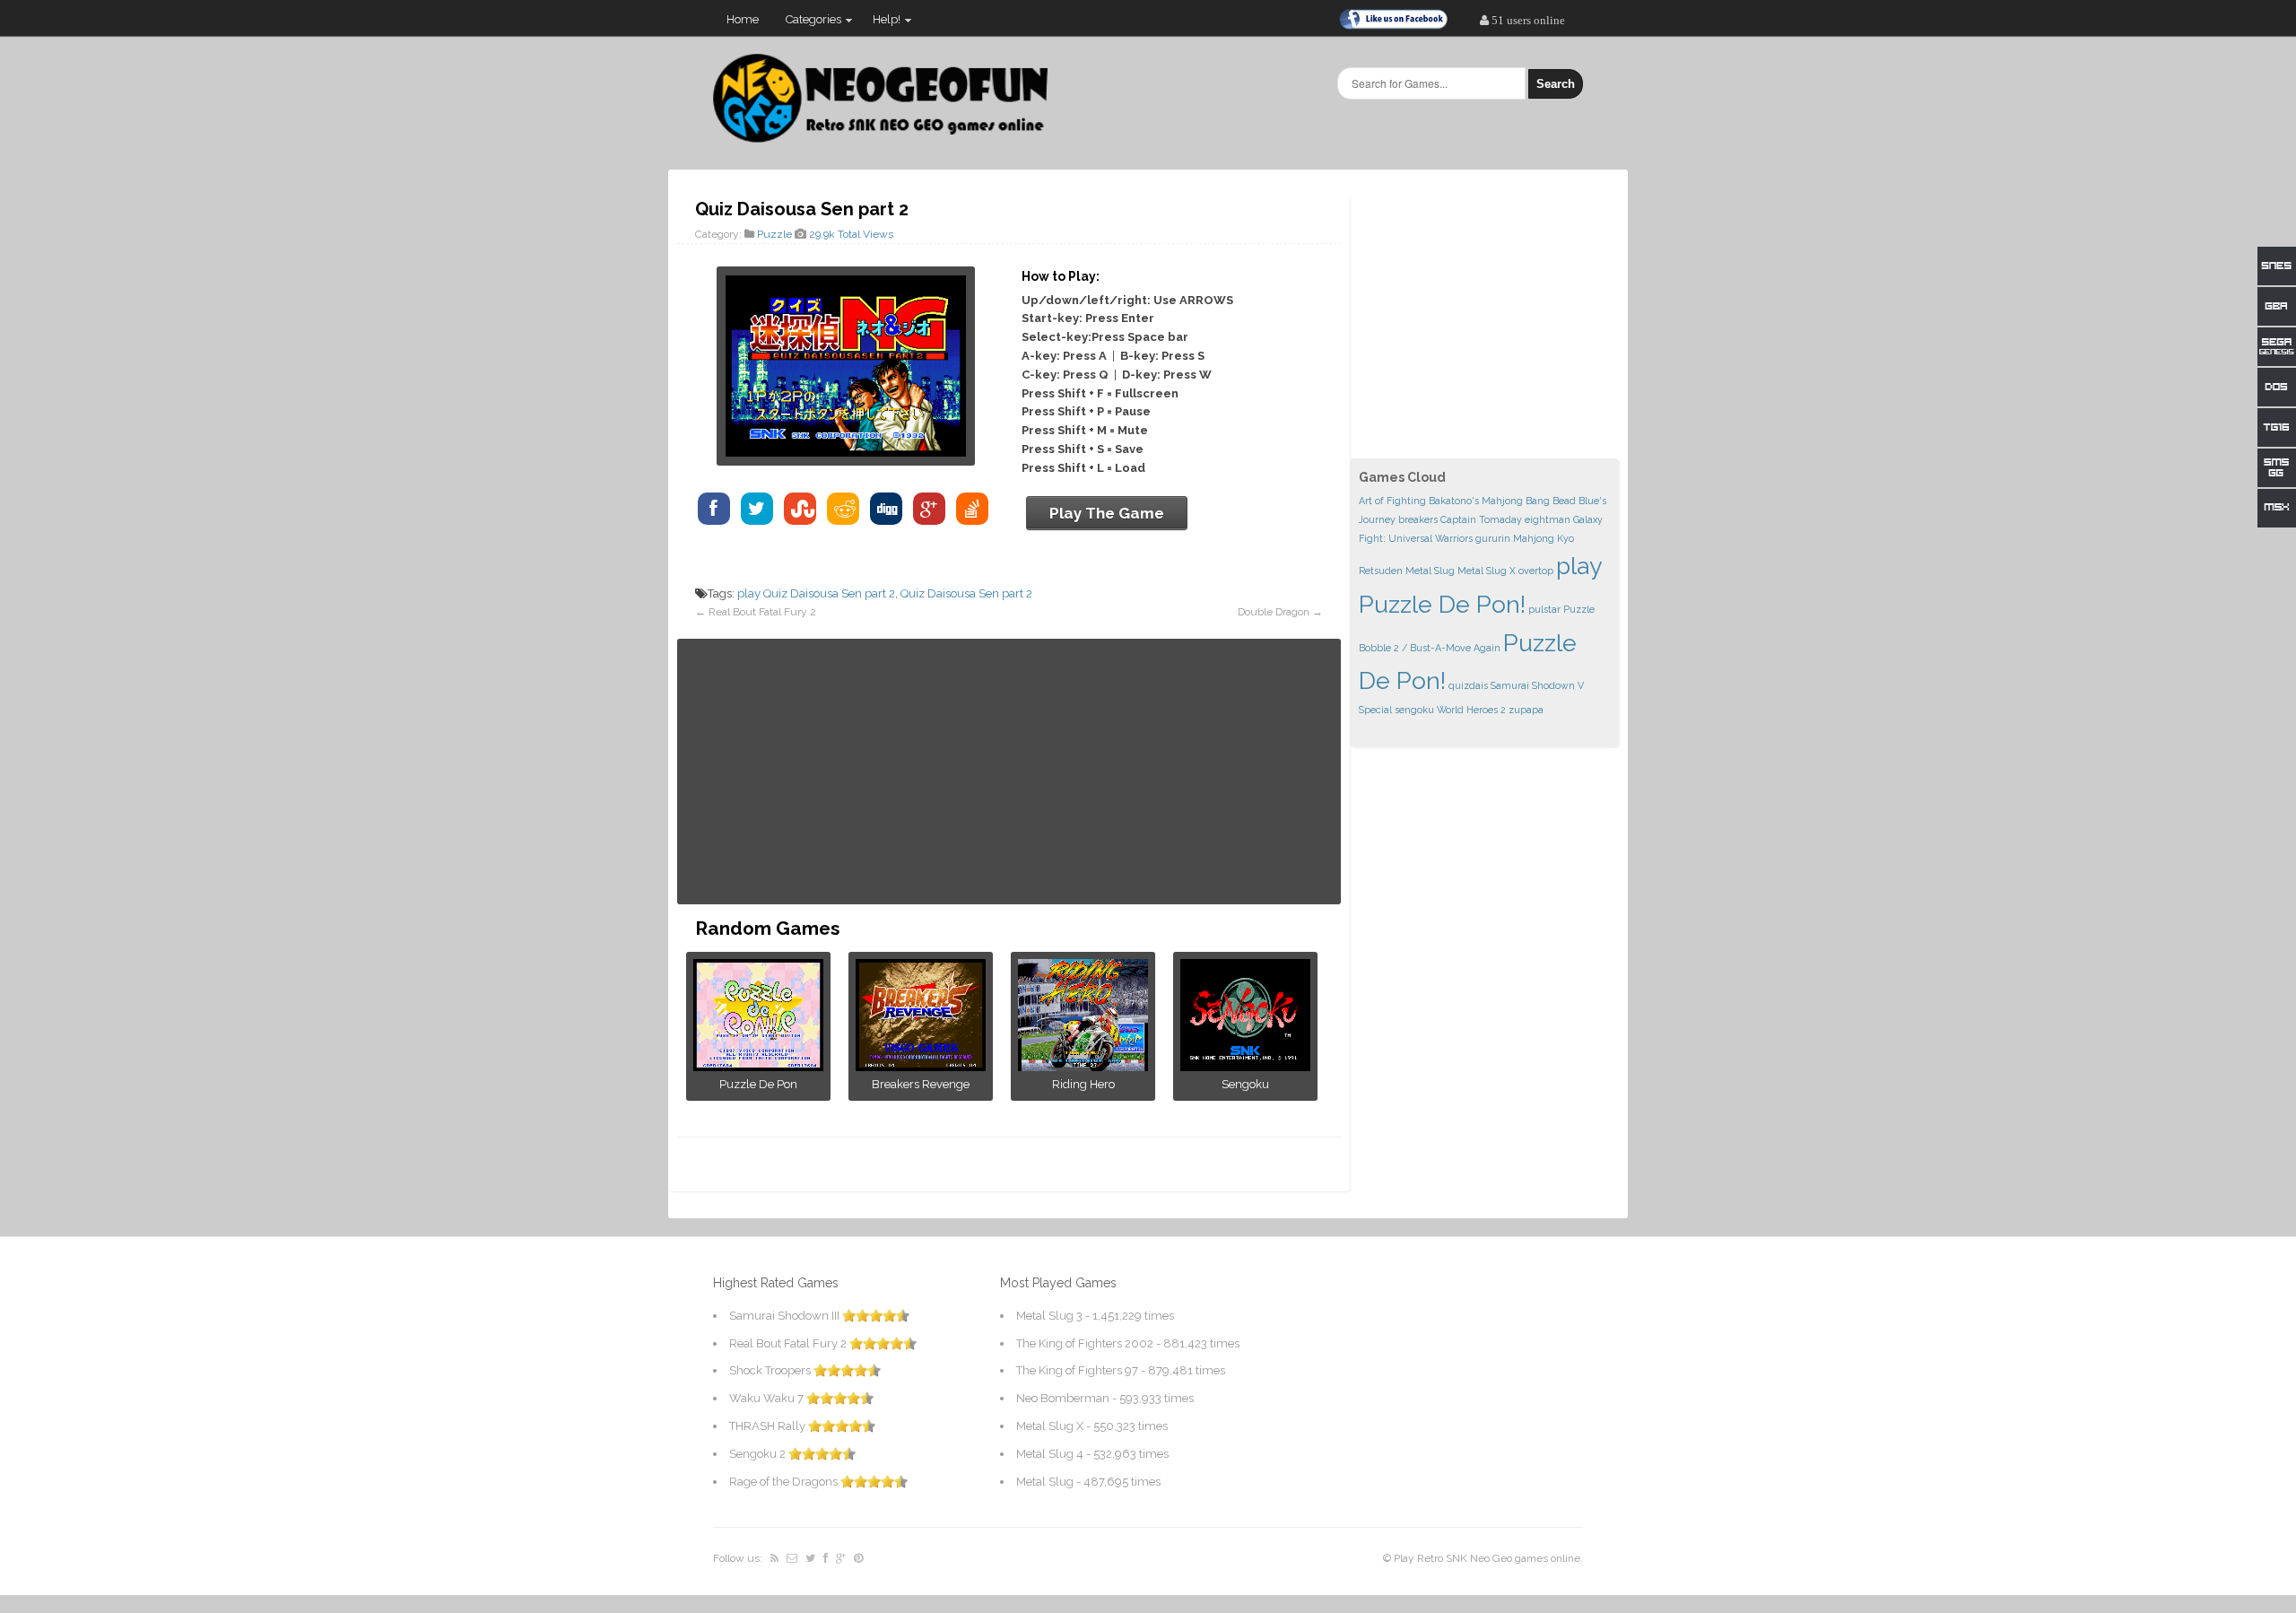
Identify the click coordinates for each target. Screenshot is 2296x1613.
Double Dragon (1274, 612)
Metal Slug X (1487, 571)
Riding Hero (1083, 1084)
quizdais (1468, 685)
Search (1556, 84)
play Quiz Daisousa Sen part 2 (816, 593)
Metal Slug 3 (1049, 1316)
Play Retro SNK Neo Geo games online (1487, 1558)
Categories (807, 23)
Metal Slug (1430, 571)
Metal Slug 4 (1050, 1454)
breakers (1418, 519)
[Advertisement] (1009, 772)
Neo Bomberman (1063, 1398)
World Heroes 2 (1471, 710)
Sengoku (1245, 1084)
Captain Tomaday (1481, 519)
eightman (1548, 519)
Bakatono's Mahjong (1476, 501)
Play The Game (1107, 513)
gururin (1493, 538)
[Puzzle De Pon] (758, 1066)
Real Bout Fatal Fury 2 (762, 612)
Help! (880, 23)
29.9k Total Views (851, 234)
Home (743, 19)
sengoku (1414, 710)
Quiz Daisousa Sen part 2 (966, 593)
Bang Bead (1551, 501)
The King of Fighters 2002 (1085, 1343)
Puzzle (774, 234)
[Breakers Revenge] (921, 1066)
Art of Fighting (1392, 501)
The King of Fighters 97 (1077, 1370)
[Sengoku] (1245, 1066)
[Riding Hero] (1083, 1066)
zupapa (1526, 710)
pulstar (1544, 609)
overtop (1536, 571)
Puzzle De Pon (758, 1084)
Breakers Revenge (921, 1084)
